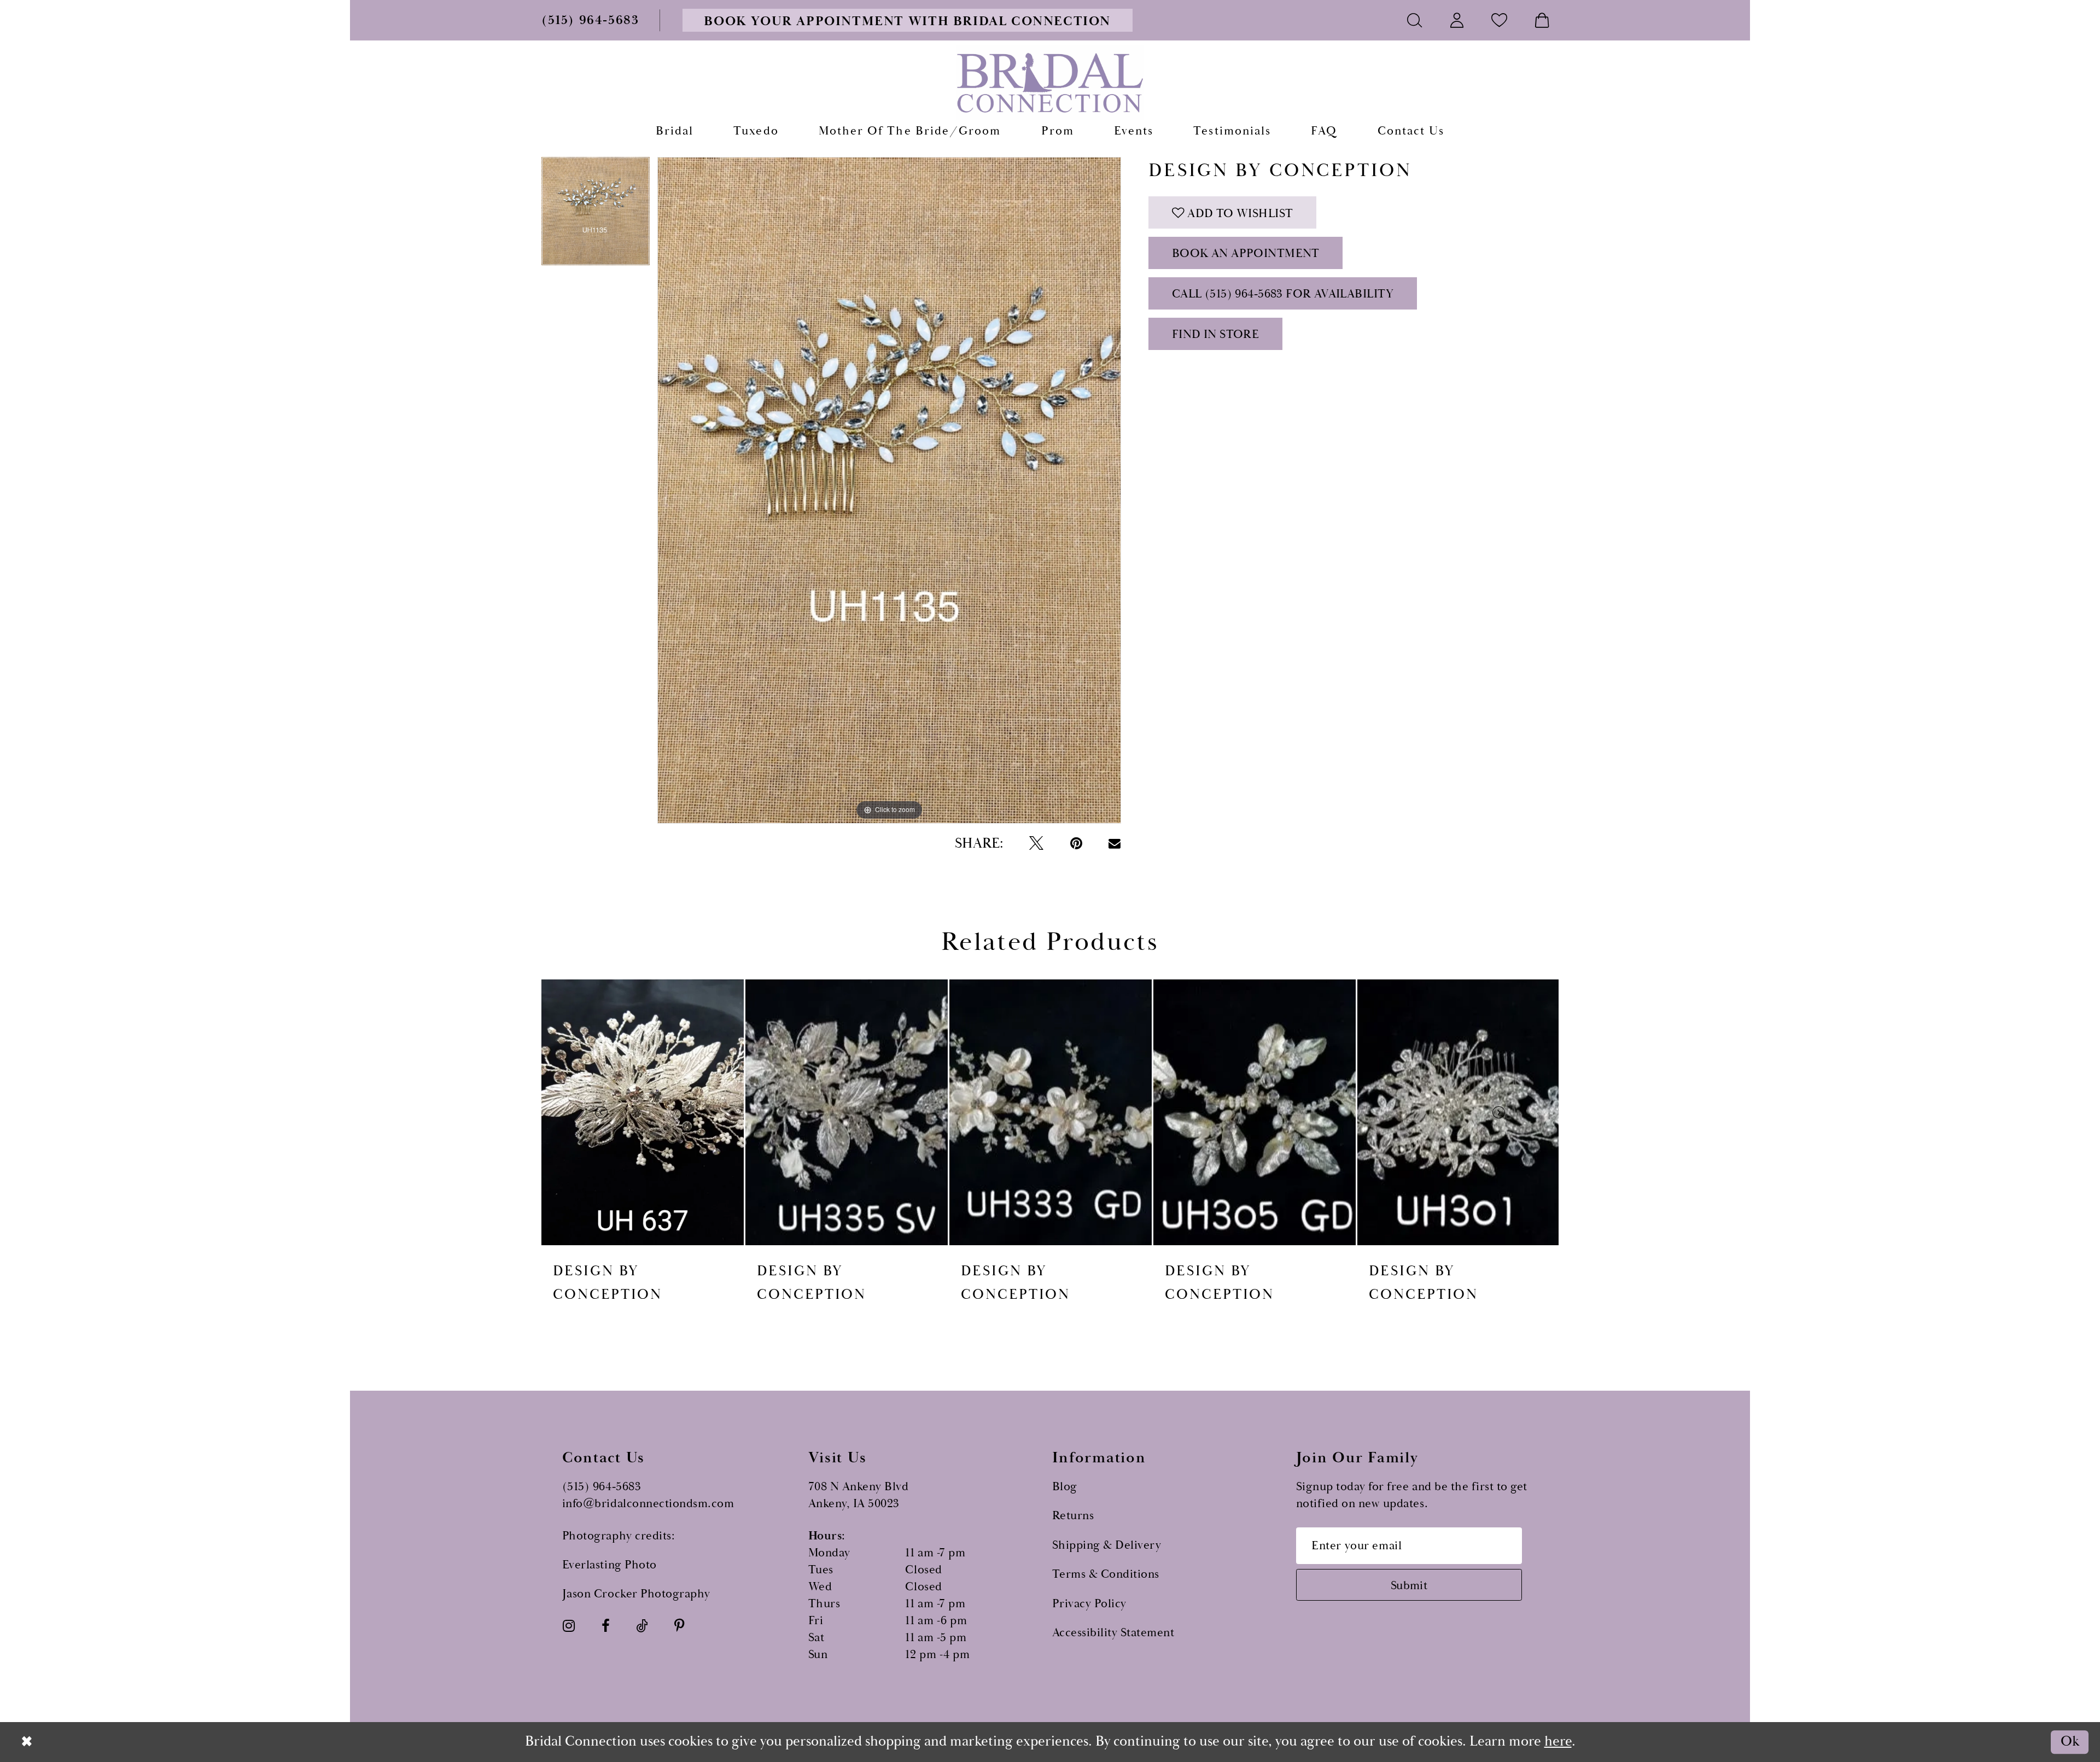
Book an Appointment (1246, 253)
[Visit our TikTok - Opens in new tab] (642, 1626)
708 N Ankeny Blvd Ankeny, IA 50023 (859, 1495)
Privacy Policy (1089, 1604)
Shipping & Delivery (1107, 1545)
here (1558, 1741)
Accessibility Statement (1113, 1633)
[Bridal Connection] (1050, 83)
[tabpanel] (596, 215)
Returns (1073, 1516)
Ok (2070, 1742)
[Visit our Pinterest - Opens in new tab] (679, 1626)
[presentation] (643, 1112)
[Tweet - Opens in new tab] (1036, 844)
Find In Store (1215, 334)
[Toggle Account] (1457, 20)
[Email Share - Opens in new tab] (1115, 844)
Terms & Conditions (1106, 1574)
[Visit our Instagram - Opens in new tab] (569, 1626)
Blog (1065, 1487)
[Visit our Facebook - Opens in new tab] (606, 1626)
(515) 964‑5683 (602, 1487)
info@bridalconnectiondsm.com (648, 1504)
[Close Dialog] (27, 1742)
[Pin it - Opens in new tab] (1076, 844)
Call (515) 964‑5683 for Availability (1283, 294)
